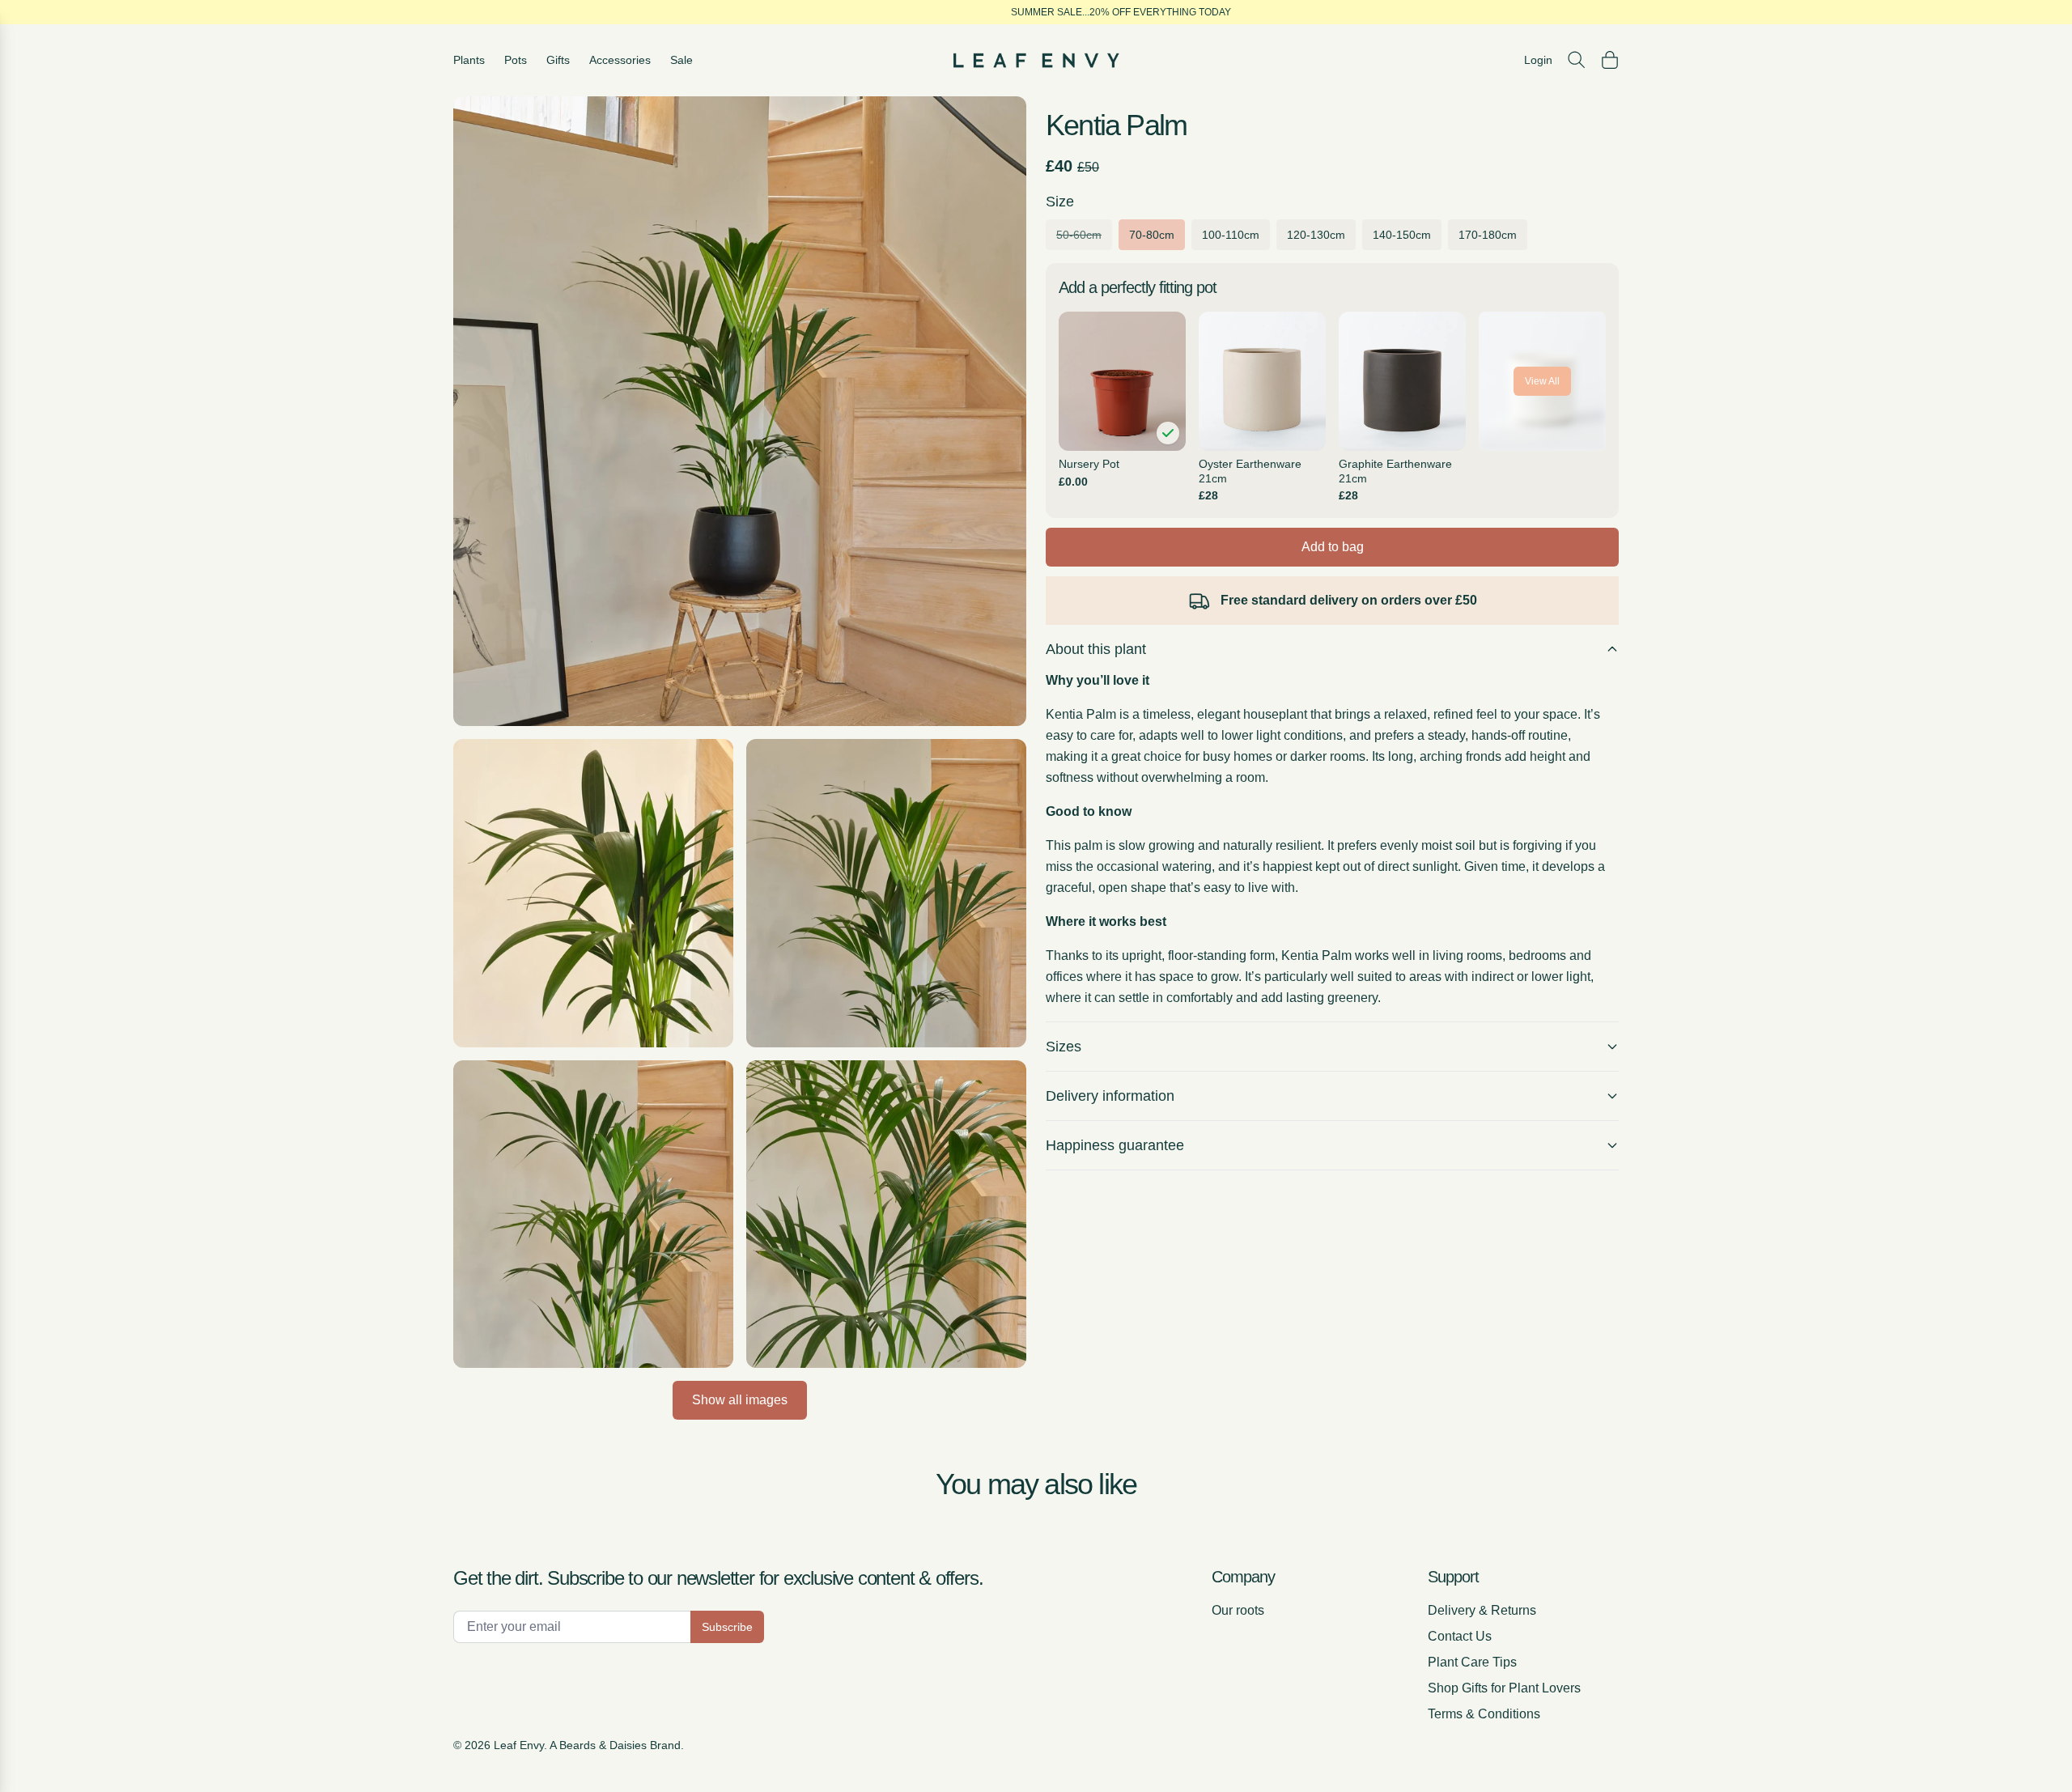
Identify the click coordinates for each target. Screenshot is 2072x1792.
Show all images (740, 1400)
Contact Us (1460, 1636)
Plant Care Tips (1472, 1662)
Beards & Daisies (603, 1745)
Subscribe (727, 1627)
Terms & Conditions (1484, 1714)
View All (1542, 381)
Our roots (1238, 1610)
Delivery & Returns (1482, 1610)
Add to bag (1333, 547)
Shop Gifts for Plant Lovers (1504, 1688)
